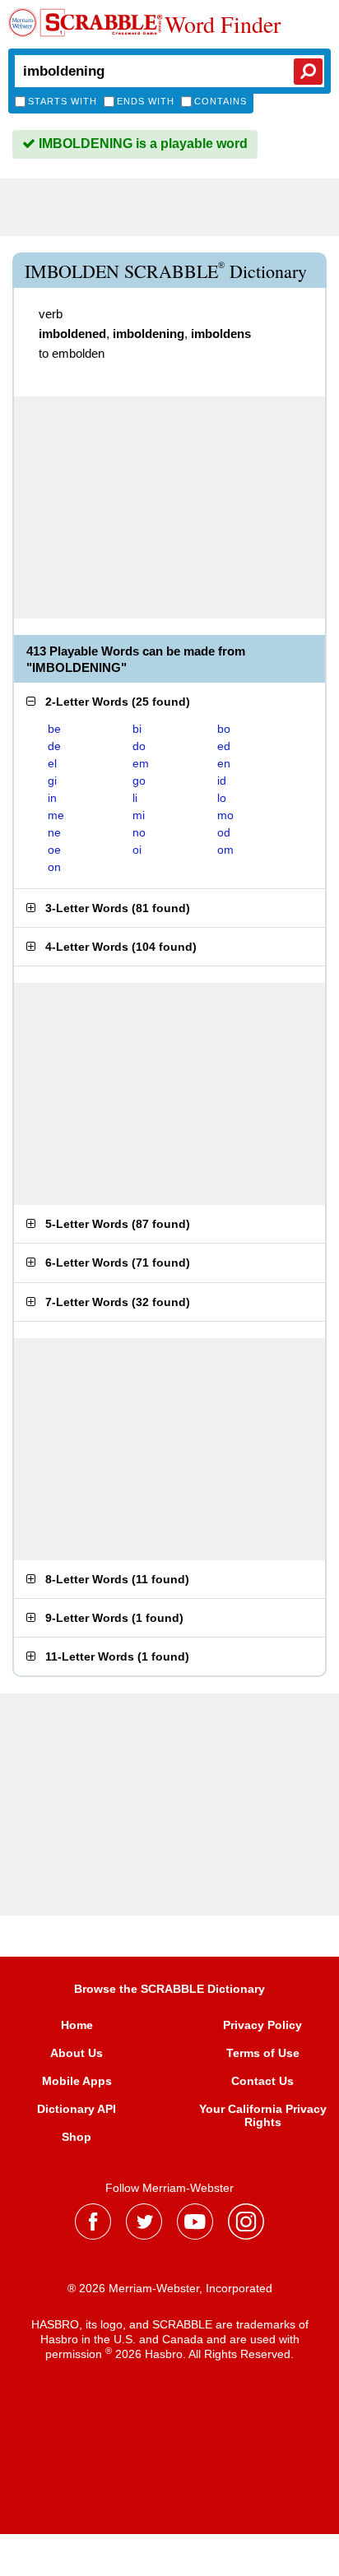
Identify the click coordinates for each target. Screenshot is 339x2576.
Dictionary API (77, 2109)
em (141, 763)
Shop (77, 2137)
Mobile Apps (77, 2081)
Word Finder (223, 24)
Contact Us (262, 2081)
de (54, 746)
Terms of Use (263, 2053)
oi (137, 850)
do (139, 746)
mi (139, 815)
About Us (77, 2053)
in (52, 798)
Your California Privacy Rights (263, 2115)
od (224, 832)
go (139, 781)
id (222, 781)
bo (224, 729)
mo (225, 815)
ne (54, 832)
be (54, 729)
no (139, 832)
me (56, 815)
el (52, 763)
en (224, 763)
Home (77, 2025)
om (225, 850)
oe (54, 850)
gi (52, 781)
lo (222, 798)
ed (224, 746)
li (135, 798)
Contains (221, 101)
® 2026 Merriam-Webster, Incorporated (170, 2288)
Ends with (146, 101)
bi (137, 729)
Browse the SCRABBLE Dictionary (169, 1989)
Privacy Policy (262, 2025)
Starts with (63, 101)
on (54, 867)
